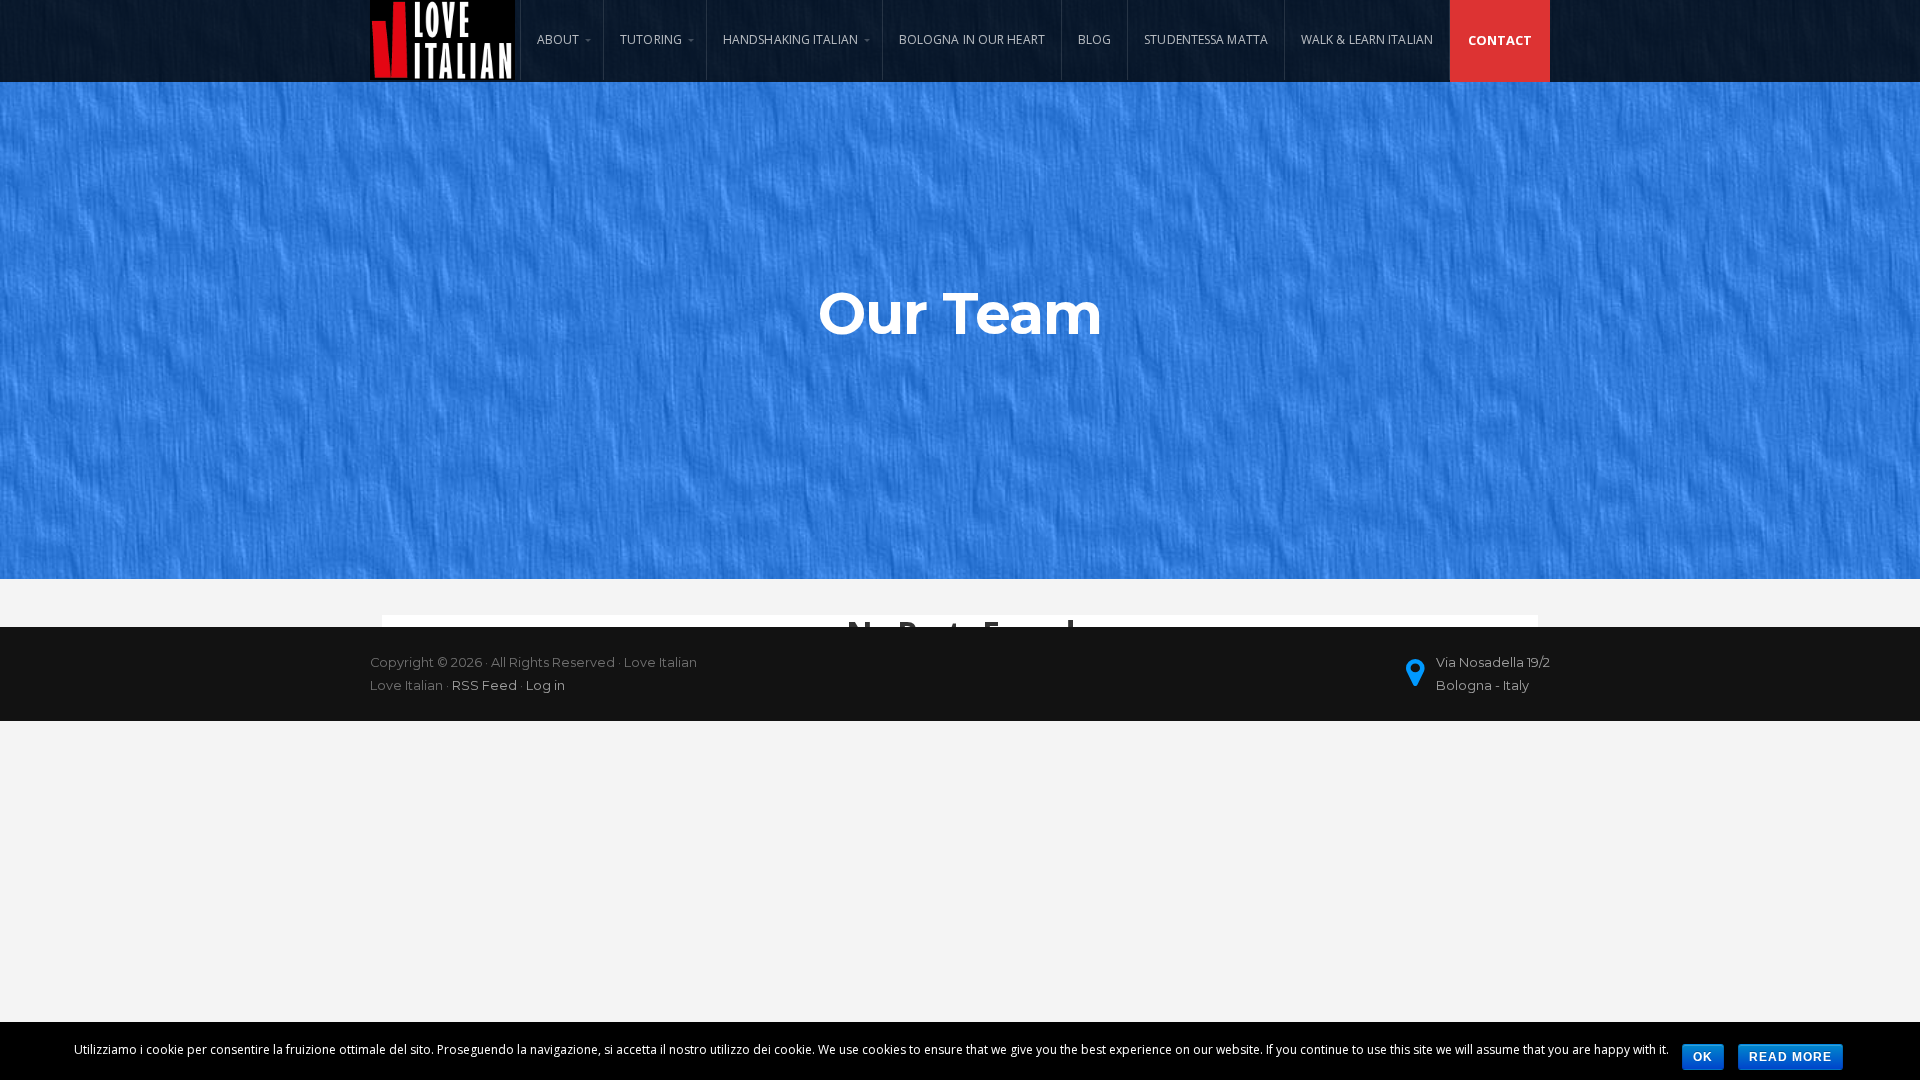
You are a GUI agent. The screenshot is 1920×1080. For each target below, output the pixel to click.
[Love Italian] (442, 40)
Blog (1094, 39)
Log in (545, 685)
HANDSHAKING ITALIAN (790, 39)
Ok (1703, 1057)
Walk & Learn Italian (1367, 39)
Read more (1790, 1057)
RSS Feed (484, 685)
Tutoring (651, 39)
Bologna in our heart (972, 39)
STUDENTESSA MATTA (1206, 39)
